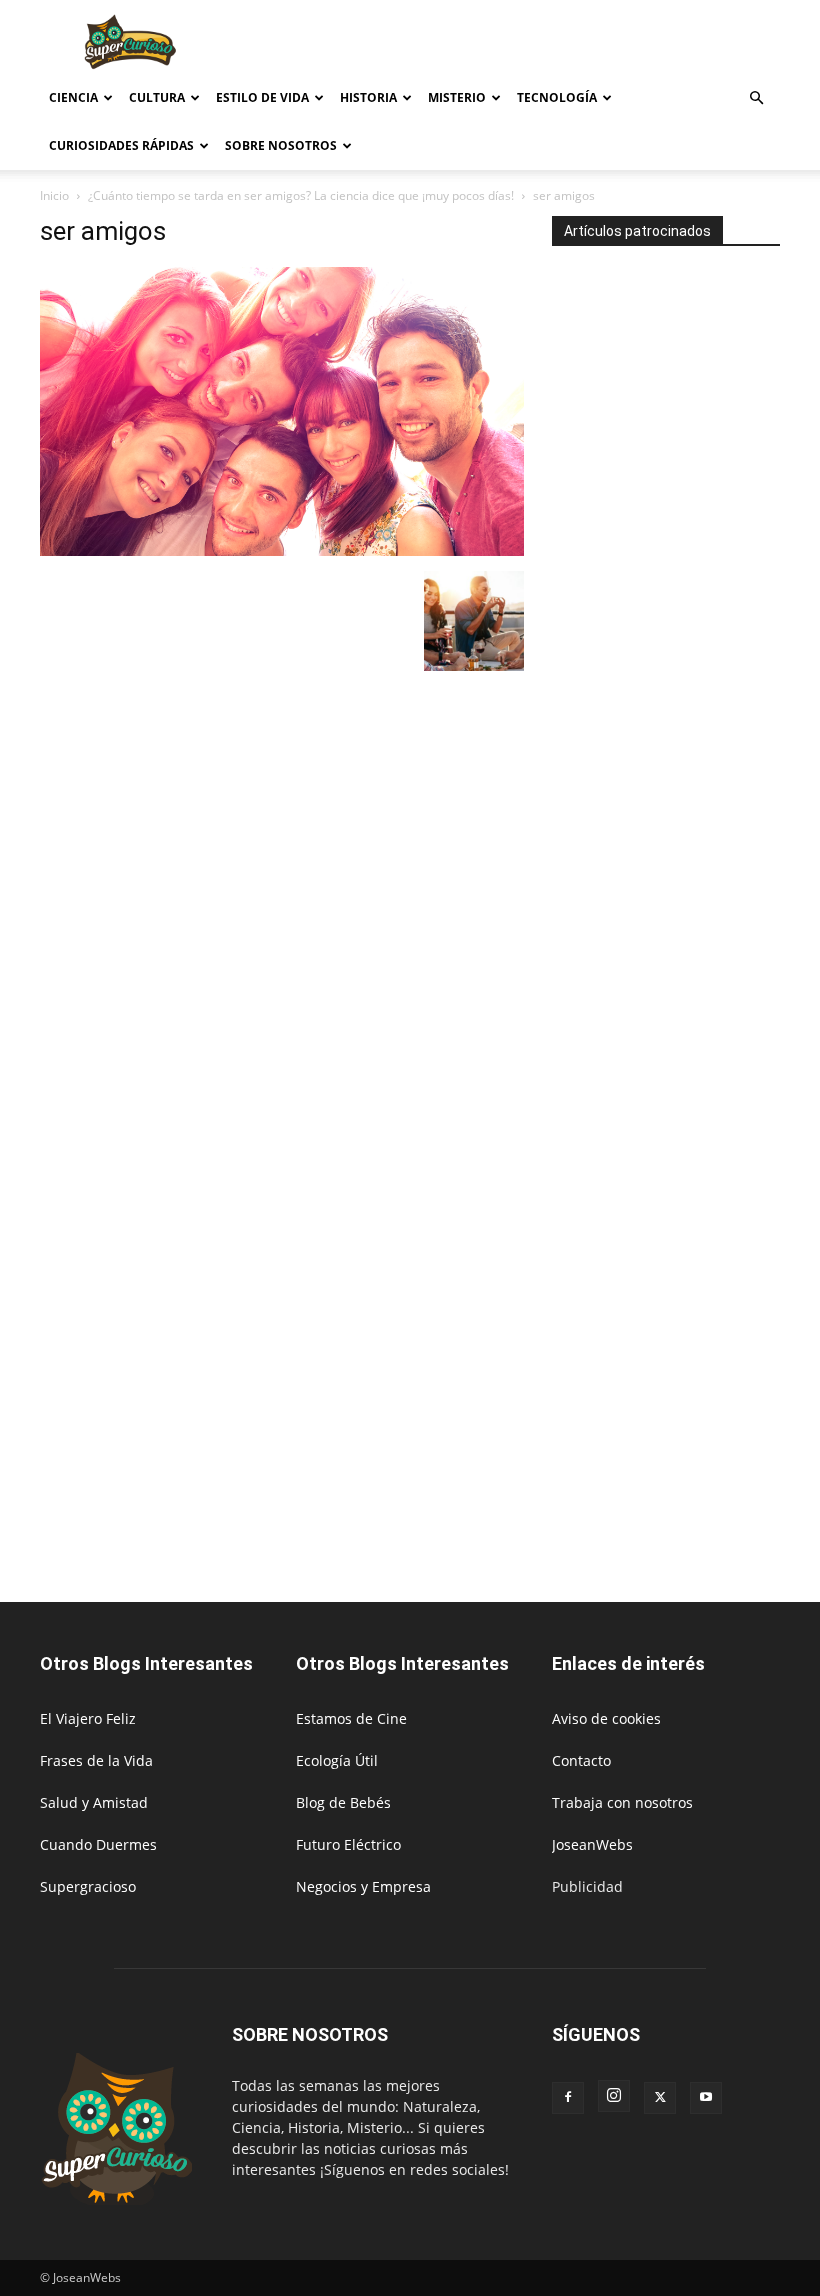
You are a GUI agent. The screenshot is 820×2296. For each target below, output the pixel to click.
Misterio (457, 97)
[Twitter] (660, 2098)
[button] (756, 98)
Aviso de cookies (606, 1718)
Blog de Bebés (343, 1802)
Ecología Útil (337, 1760)
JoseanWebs (592, 1844)
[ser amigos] (282, 550)
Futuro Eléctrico (348, 1844)
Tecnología (557, 97)
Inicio (54, 195)
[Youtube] (706, 2098)
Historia (368, 97)
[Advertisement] (545, 44)
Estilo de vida (262, 97)
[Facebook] (568, 2098)
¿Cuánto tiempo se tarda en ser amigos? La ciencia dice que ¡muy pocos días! (301, 195)
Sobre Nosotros (281, 145)
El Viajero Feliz (88, 1718)
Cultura (157, 97)
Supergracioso (88, 1886)
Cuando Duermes (98, 1844)
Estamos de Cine (351, 1718)
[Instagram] (614, 2096)
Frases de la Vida (96, 1760)
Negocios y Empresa (363, 1886)
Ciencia (73, 97)
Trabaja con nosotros (622, 1802)
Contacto (581, 1760)
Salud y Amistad (94, 1802)
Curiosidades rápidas (121, 145)
